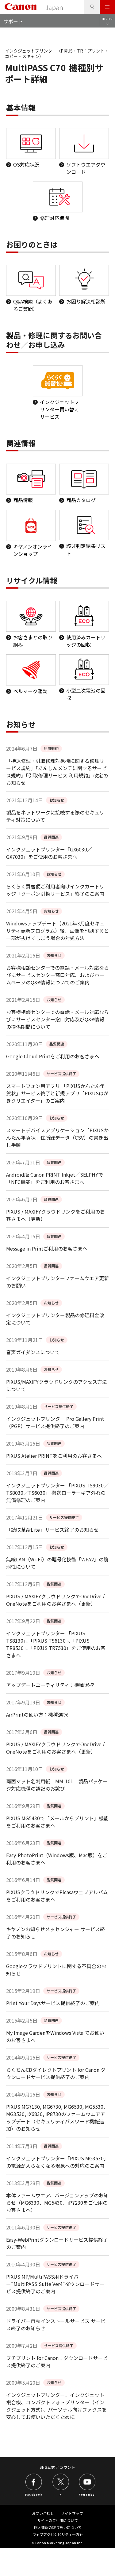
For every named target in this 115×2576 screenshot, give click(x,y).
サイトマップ (72, 2513)
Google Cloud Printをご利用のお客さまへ (53, 1056)
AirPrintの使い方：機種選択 (37, 1714)
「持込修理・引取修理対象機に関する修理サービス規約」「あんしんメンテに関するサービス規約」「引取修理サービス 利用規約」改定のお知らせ (57, 772)
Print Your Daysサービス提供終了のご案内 (53, 2003)
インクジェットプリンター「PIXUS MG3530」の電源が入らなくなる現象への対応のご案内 (57, 2162)
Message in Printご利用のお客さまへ (47, 1248)
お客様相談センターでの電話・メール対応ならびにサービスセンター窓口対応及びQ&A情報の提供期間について (57, 1019)
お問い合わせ (43, 2513)
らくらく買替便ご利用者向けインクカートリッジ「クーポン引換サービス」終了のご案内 (55, 890)
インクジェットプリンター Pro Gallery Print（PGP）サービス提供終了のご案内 (55, 1422)
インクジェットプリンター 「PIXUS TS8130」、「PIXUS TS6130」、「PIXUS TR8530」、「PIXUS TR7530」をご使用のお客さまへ (56, 1644)
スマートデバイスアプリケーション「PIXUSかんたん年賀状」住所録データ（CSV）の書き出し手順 (57, 1137)
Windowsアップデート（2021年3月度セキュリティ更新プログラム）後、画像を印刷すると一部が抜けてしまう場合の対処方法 (57, 931)
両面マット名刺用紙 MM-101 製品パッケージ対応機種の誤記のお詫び (57, 1785)
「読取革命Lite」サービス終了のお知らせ (52, 1530)
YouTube (87, 2494)
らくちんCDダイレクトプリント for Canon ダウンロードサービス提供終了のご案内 (56, 2073)
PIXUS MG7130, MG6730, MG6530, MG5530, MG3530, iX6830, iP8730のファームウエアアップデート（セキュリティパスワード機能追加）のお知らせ (56, 2118)
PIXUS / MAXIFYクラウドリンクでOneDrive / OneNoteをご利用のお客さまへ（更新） (55, 1600)
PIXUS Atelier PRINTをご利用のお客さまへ (54, 1456)
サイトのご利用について (58, 2520)
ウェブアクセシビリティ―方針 (58, 2534)
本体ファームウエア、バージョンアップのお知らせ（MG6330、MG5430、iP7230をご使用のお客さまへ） (57, 2203)
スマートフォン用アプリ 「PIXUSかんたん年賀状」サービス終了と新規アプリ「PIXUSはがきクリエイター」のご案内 (57, 1093)
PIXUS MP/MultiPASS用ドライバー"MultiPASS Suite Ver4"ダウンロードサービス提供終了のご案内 (55, 2284)
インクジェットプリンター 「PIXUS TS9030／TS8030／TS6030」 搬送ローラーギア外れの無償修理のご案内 (57, 1493)
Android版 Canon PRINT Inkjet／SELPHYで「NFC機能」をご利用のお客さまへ (55, 1178)
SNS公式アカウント (57, 2467)
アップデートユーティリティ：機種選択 (50, 1685)
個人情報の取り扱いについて (58, 2527)
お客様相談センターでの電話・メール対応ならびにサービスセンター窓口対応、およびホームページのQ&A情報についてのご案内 (57, 975)
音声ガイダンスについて (33, 1352)
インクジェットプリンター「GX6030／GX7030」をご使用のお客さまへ (49, 853)
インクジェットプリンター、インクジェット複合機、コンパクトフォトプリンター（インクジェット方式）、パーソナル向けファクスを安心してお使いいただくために (56, 2406)
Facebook (34, 2494)
